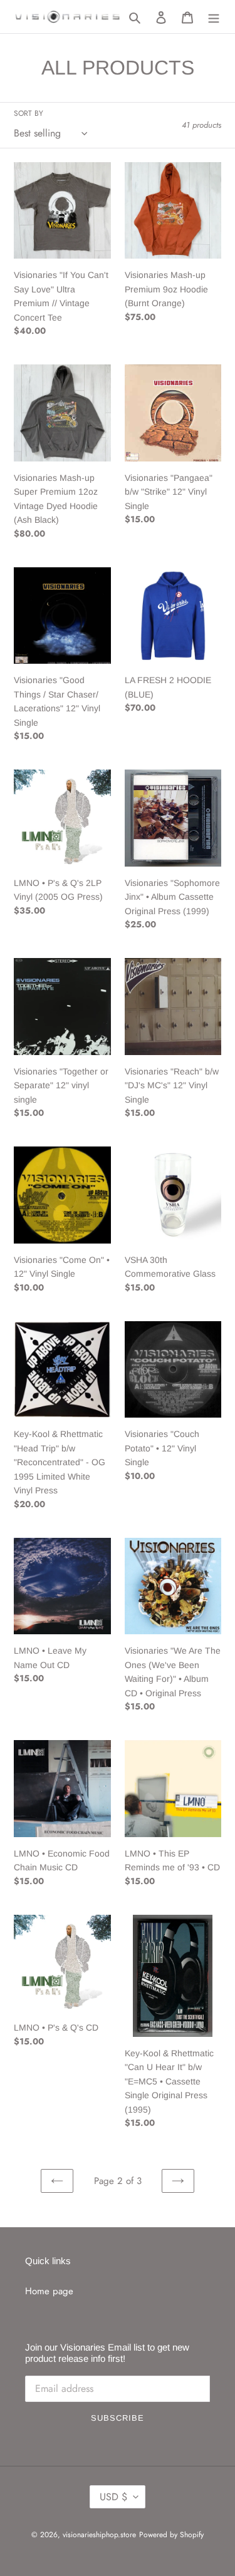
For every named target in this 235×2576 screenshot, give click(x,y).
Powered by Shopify (171, 2535)
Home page (49, 2291)
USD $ (113, 2497)
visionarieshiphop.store (99, 2535)
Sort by (29, 113)
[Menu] (214, 17)
